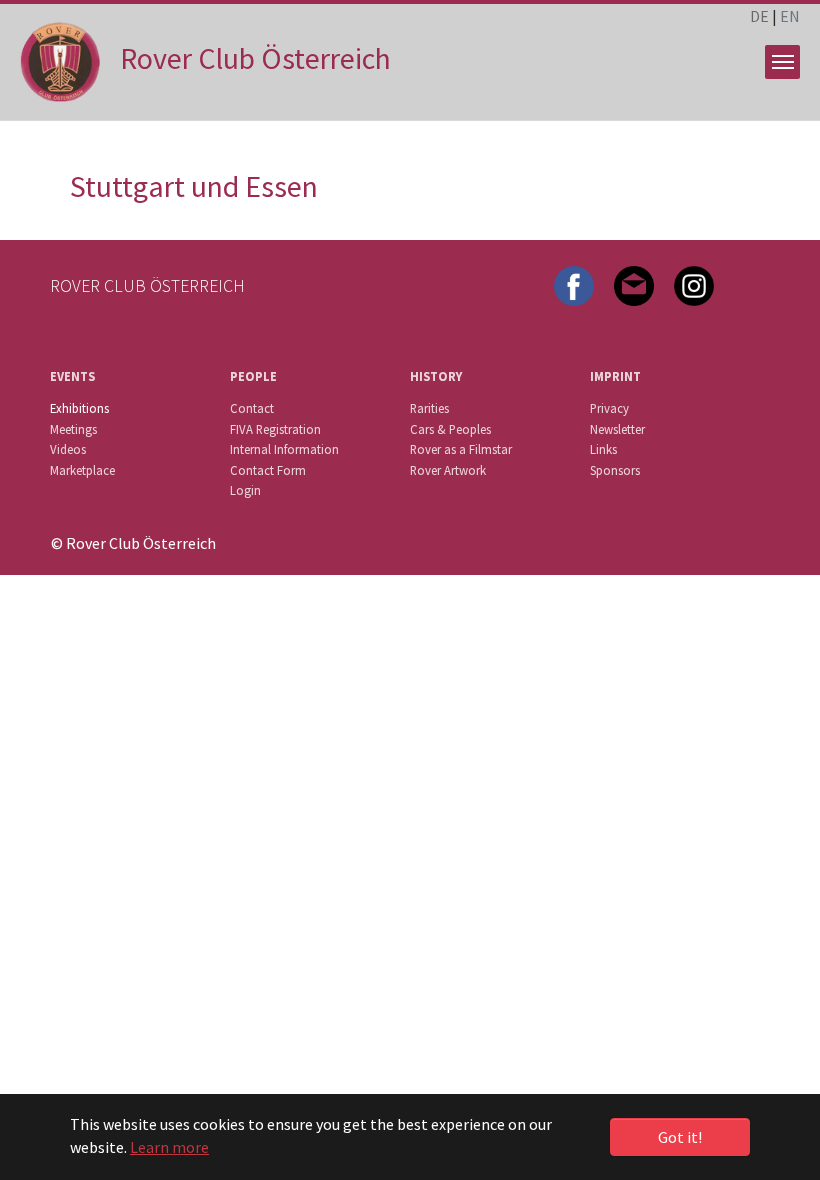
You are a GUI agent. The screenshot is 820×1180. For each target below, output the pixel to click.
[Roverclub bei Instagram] (694, 284)
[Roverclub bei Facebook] (574, 284)
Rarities (429, 408)
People (253, 376)
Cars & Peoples (450, 429)
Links (603, 449)
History (436, 376)
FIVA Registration (275, 429)
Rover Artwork (448, 470)
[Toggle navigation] (782, 62)
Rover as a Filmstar (461, 449)
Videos (68, 449)
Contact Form (268, 470)
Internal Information (284, 449)
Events (72, 376)
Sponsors (615, 470)
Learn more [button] (169, 1147)
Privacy (609, 408)
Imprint (615, 376)
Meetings (73, 429)
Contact (252, 408)
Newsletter (617, 429)
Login (245, 490)
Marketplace (82, 470)
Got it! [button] (680, 1137)
